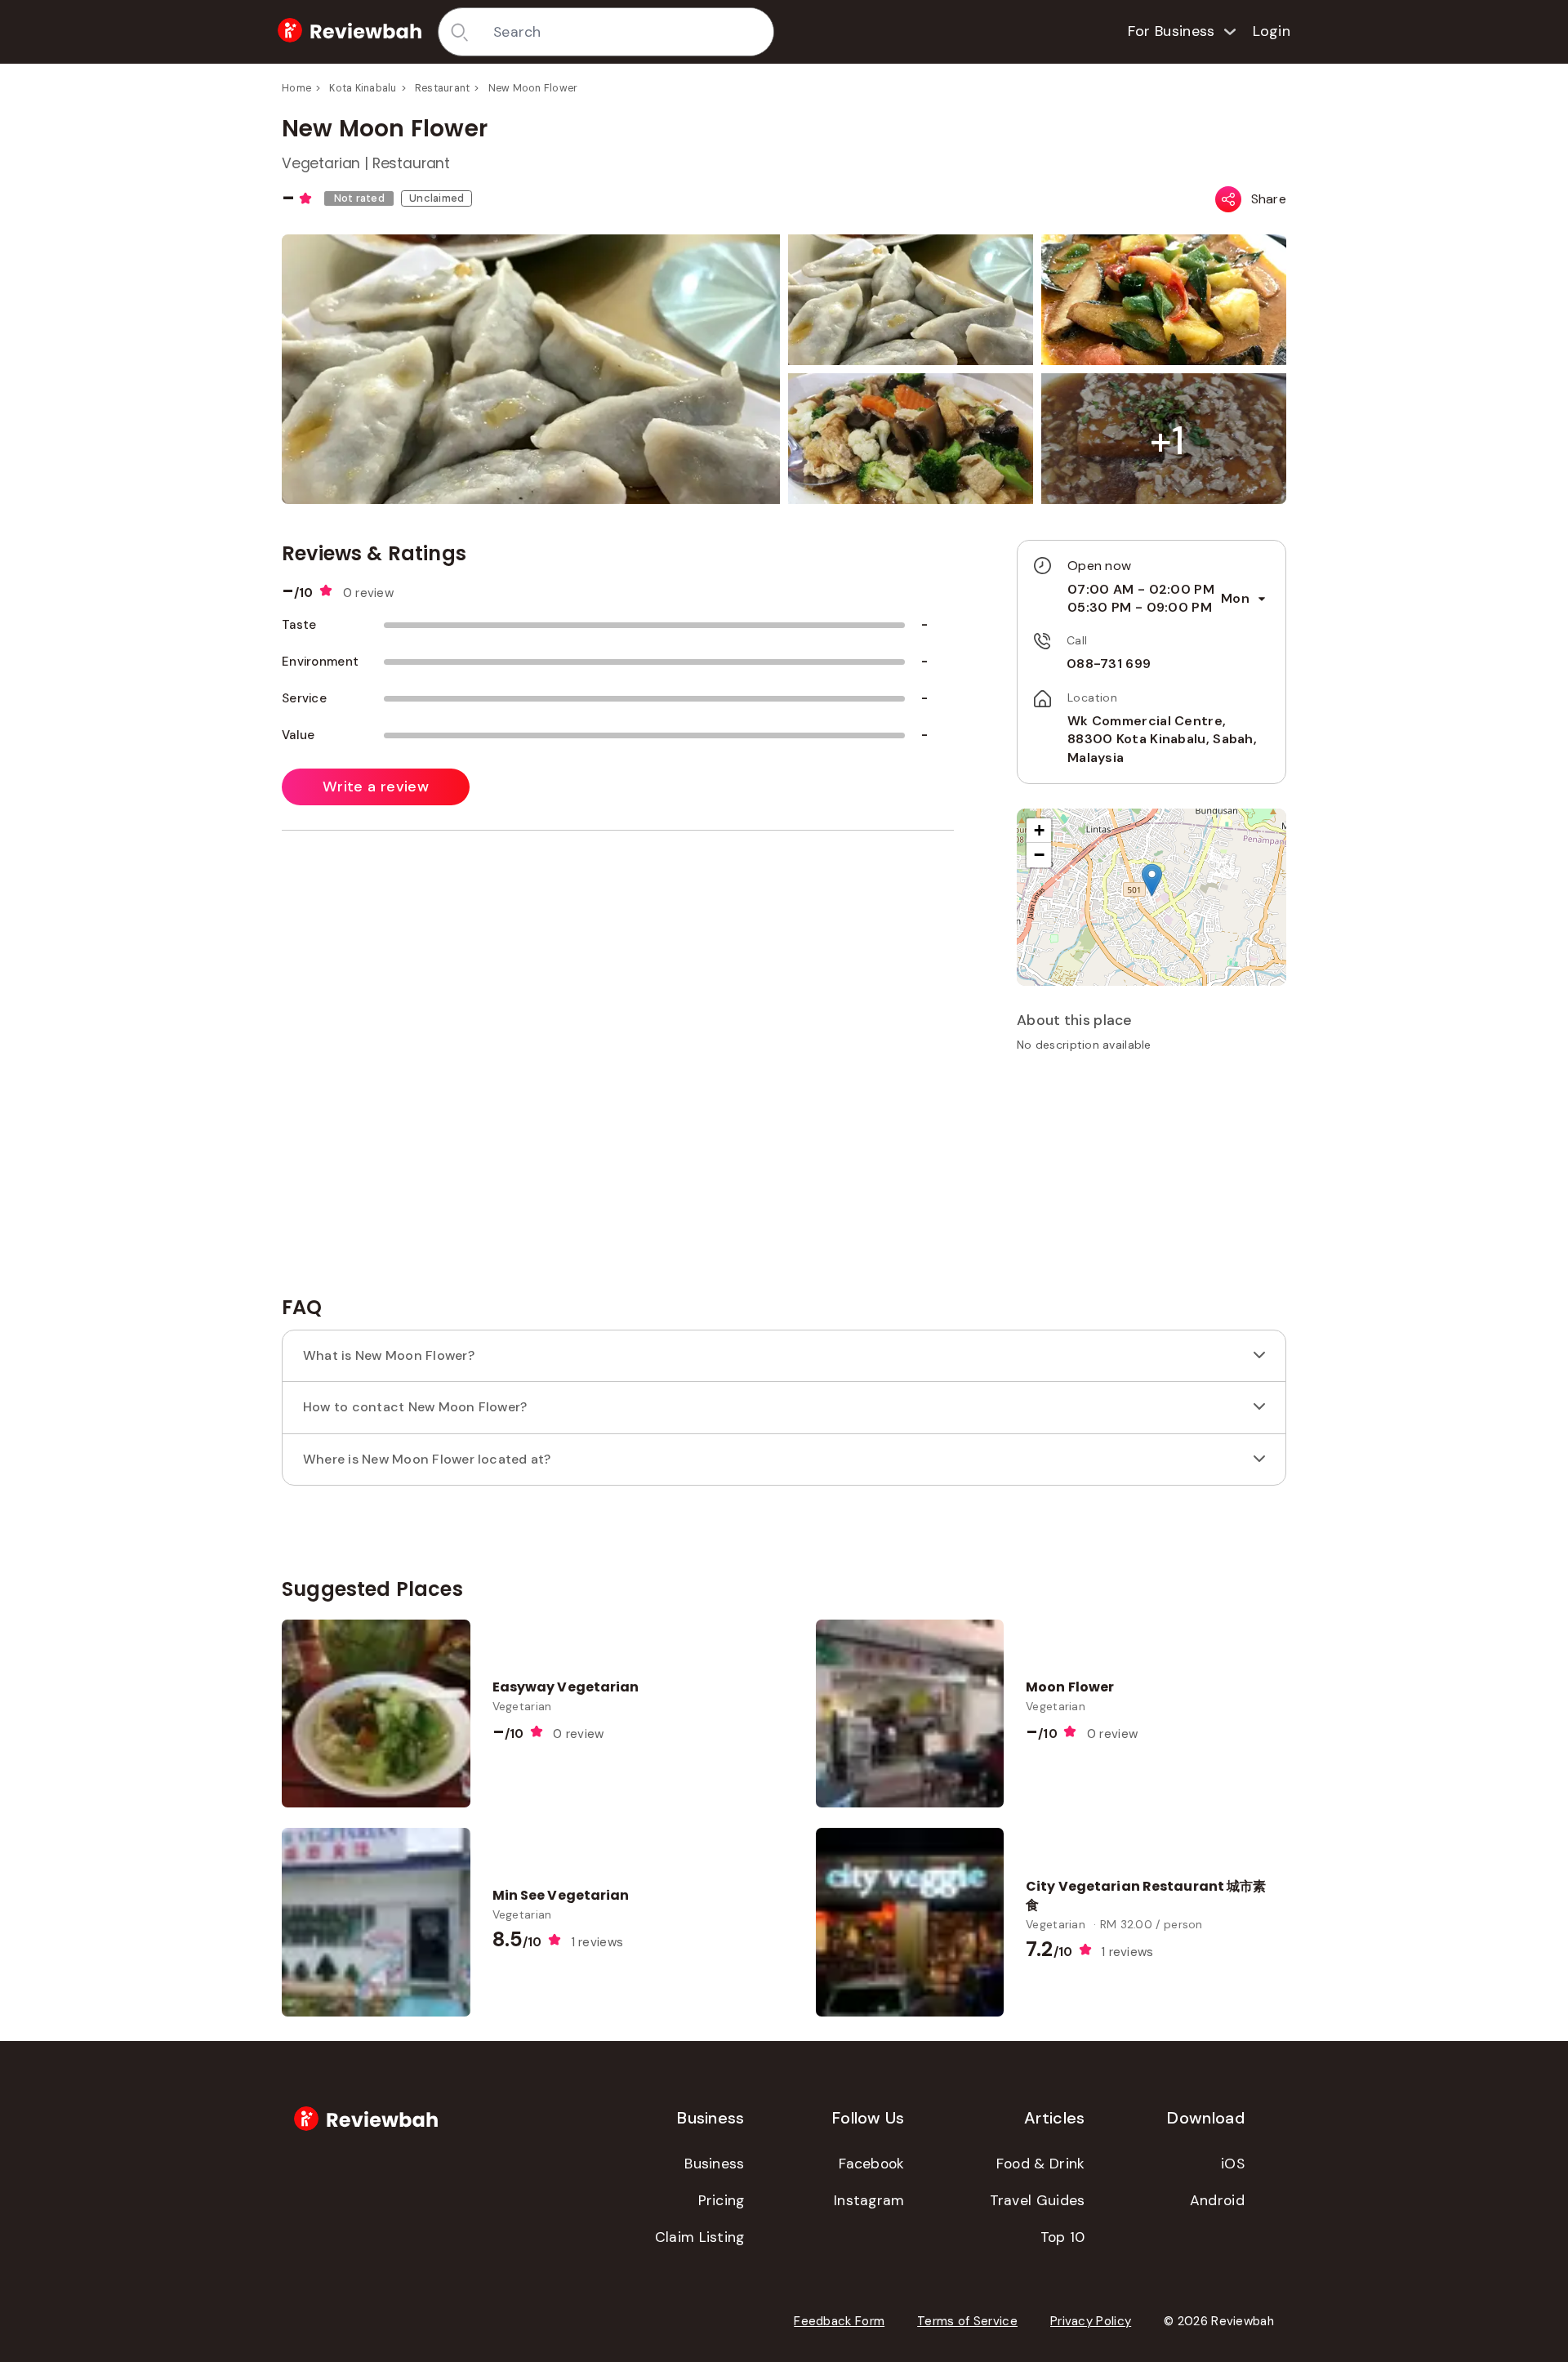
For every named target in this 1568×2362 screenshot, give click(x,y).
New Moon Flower (533, 88)
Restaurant (443, 88)
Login (1272, 31)
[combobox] (628, 32)
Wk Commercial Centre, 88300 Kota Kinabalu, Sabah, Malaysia (1162, 739)
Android (1217, 2200)
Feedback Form (839, 2321)
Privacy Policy (1091, 2321)
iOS (1233, 2164)
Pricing (722, 2200)
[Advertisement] (1151, 1179)
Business (714, 2164)
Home (296, 88)
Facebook (871, 2164)
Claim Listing (700, 2237)
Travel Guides (1038, 2200)
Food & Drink (1041, 2164)
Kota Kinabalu (363, 88)
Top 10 (1063, 2237)
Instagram (869, 2200)
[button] (1167, 441)
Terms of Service (967, 2321)
